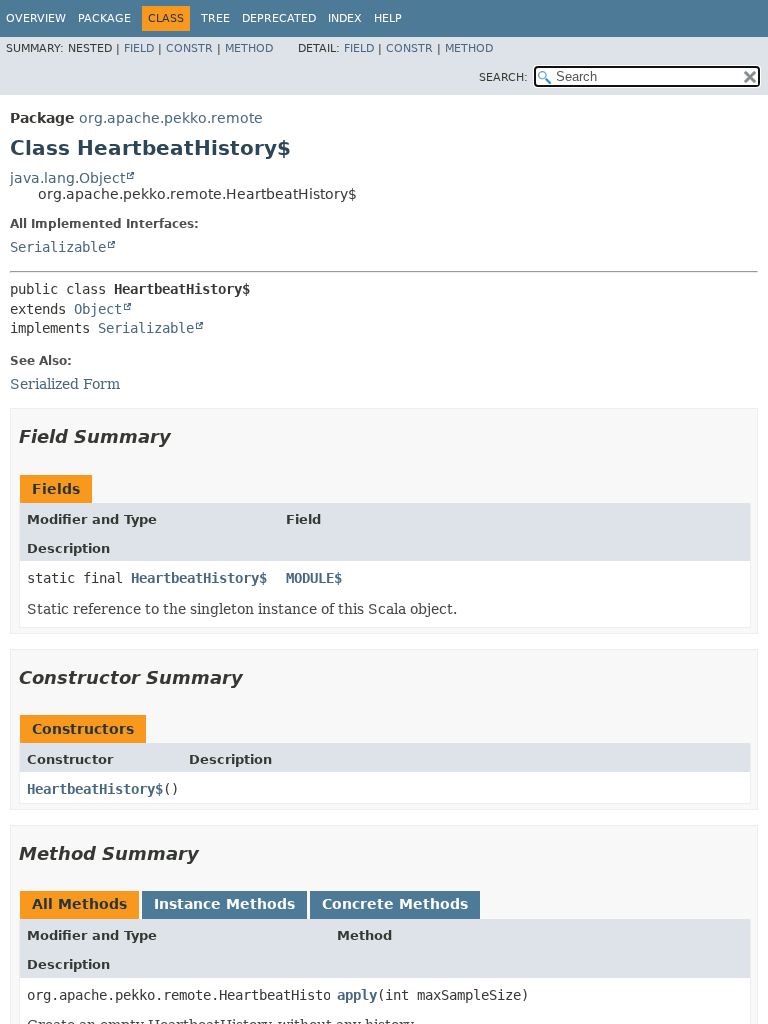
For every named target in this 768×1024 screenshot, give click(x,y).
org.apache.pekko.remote (171, 118)
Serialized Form (65, 384)
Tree (215, 18)
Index (345, 18)
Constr (189, 48)
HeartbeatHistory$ (199, 578)
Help (388, 18)
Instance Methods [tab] (224, 904)
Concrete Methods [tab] (395, 904)
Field (139, 48)
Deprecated (279, 18)
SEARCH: (503, 77)
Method (249, 48)
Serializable (58, 247)
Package (104, 18)
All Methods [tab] (79, 904)
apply (357, 995)
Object (98, 309)
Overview (36, 18)
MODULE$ (314, 578)
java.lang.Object (67, 178)
